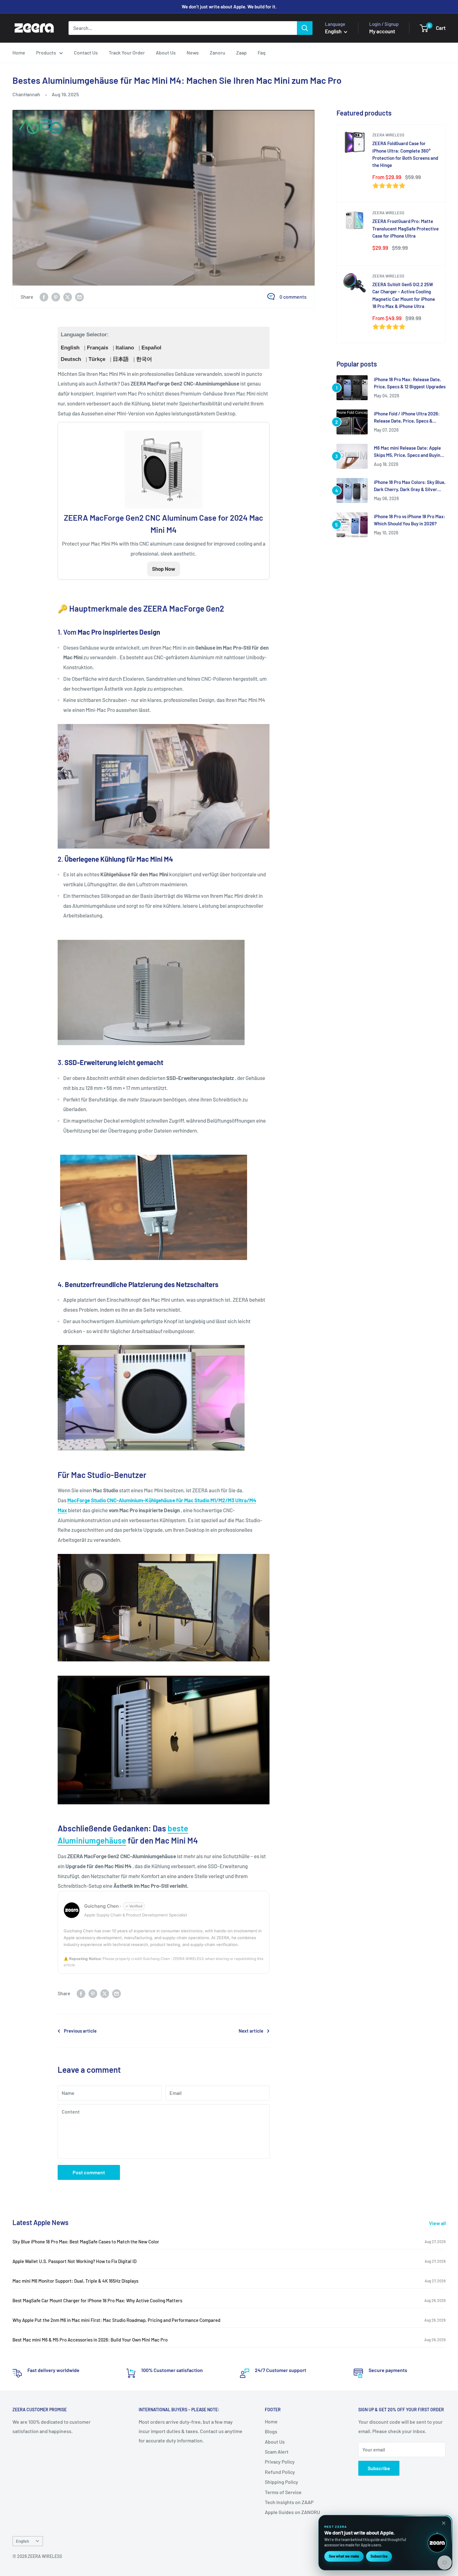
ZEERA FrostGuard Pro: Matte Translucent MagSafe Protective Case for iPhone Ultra (406, 228)
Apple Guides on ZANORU (292, 2512)
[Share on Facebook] (44, 297)
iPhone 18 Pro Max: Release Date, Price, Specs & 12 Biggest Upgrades (410, 383)
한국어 (144, 359)
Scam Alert (277, 2452)
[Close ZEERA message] (444, 2523)
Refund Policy (280, 2472)
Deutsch (71, 359)
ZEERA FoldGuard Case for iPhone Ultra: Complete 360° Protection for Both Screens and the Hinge (405, 154)
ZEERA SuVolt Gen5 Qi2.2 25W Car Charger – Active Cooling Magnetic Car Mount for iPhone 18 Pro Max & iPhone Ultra (404, 295)
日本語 (121, 359)
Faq (262, 52)
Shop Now (164, 569)
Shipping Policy (281, 2482)
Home (19, 52)
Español (151, 348)
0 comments (293, 297)
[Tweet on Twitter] (68, 297)
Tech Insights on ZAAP (289, 2502)
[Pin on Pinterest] (56, 297)
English (70, 348)
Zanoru (217, 52)
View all (438, 2223)
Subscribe (379, 2468)
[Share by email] (79, 297)
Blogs (271, 2431)
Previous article (80, 2031)
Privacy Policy (280, 2462)
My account (382, 31)
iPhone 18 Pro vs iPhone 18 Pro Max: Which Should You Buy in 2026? (410, 520)
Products (46, 52)
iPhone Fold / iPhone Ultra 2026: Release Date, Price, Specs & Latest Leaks (407, 418)
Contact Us (86, 52)
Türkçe (97, 359)
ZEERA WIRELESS (388, 135)
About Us (166, 52)
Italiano (125, 348)
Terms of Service (283, 2492)
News (193, 52)
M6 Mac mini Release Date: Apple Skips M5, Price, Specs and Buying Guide (408, 452)
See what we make (344, 2556)
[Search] (305, 28)
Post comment (89, 2172)
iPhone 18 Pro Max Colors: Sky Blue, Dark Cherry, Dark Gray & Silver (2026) (410, 486)
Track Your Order (127, 52)
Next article (251, 2031)
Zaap (241, 52)
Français (98, 348)
